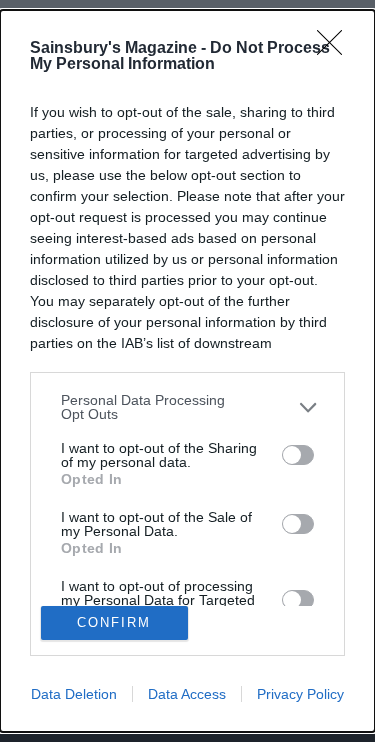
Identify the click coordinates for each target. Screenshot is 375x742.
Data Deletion (74, 694)
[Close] (336, 49)
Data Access (187, 694)
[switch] (298, 455)
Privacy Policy (300, 694)
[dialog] (187, 371)
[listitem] (187, 407)
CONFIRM (114, 622)
